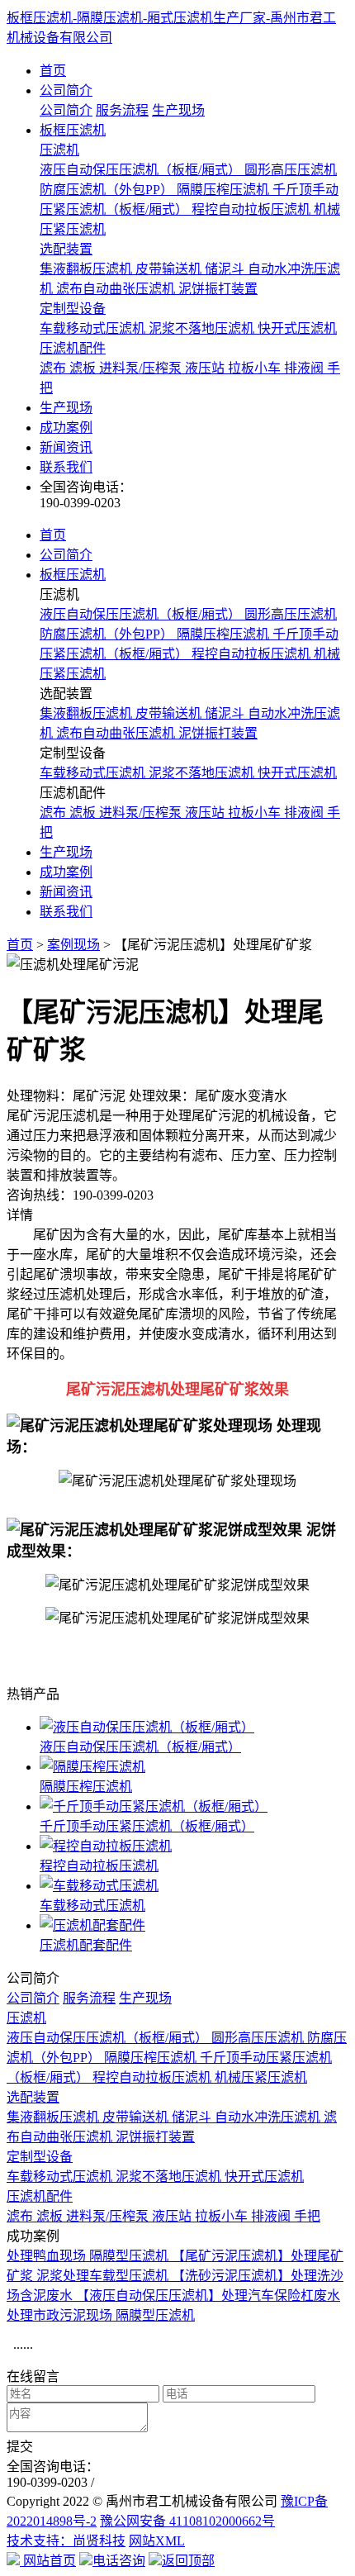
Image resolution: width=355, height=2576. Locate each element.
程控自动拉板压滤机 (253, 209)
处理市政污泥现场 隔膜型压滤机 (101, 2315)
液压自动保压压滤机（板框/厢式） (142, 170)
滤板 (84, 368)
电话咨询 (119, 2561)
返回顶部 (188, 2561)
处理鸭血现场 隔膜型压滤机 (89, 2256)
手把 (307, 2216)
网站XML (157, 2541)
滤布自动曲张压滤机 (117, 289)
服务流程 (122, 110)
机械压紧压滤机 (261, 2077)
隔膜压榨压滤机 (225, 190)
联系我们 (66, 467)
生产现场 (178, 110)
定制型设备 (73, 309)
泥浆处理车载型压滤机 (104, 2276)
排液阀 (305, 368)
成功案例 (66, 428)
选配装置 (66, 249)
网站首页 (48, 2561)
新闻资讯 (66, 447)
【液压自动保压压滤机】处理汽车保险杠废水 (208, 2296)
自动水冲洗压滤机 (269, 2117)
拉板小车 (256, 368)
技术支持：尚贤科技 (66, 2541)
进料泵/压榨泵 (142, 368)
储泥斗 (226, 269)
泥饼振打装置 (218, 289)
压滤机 (59, 150)
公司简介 (66, 90)
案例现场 (73, 945)
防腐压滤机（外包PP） (108, 190)
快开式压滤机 (297, 328)
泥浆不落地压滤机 (203, 328)
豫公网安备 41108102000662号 (187, 2521)
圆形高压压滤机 (291, 170)
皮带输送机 (170, 269)
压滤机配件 (73, 348)
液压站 (206, 368)
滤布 (54, 368)
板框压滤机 (73, 130)
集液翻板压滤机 (88, 269)
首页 (53, 71)
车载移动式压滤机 (94, 328)
